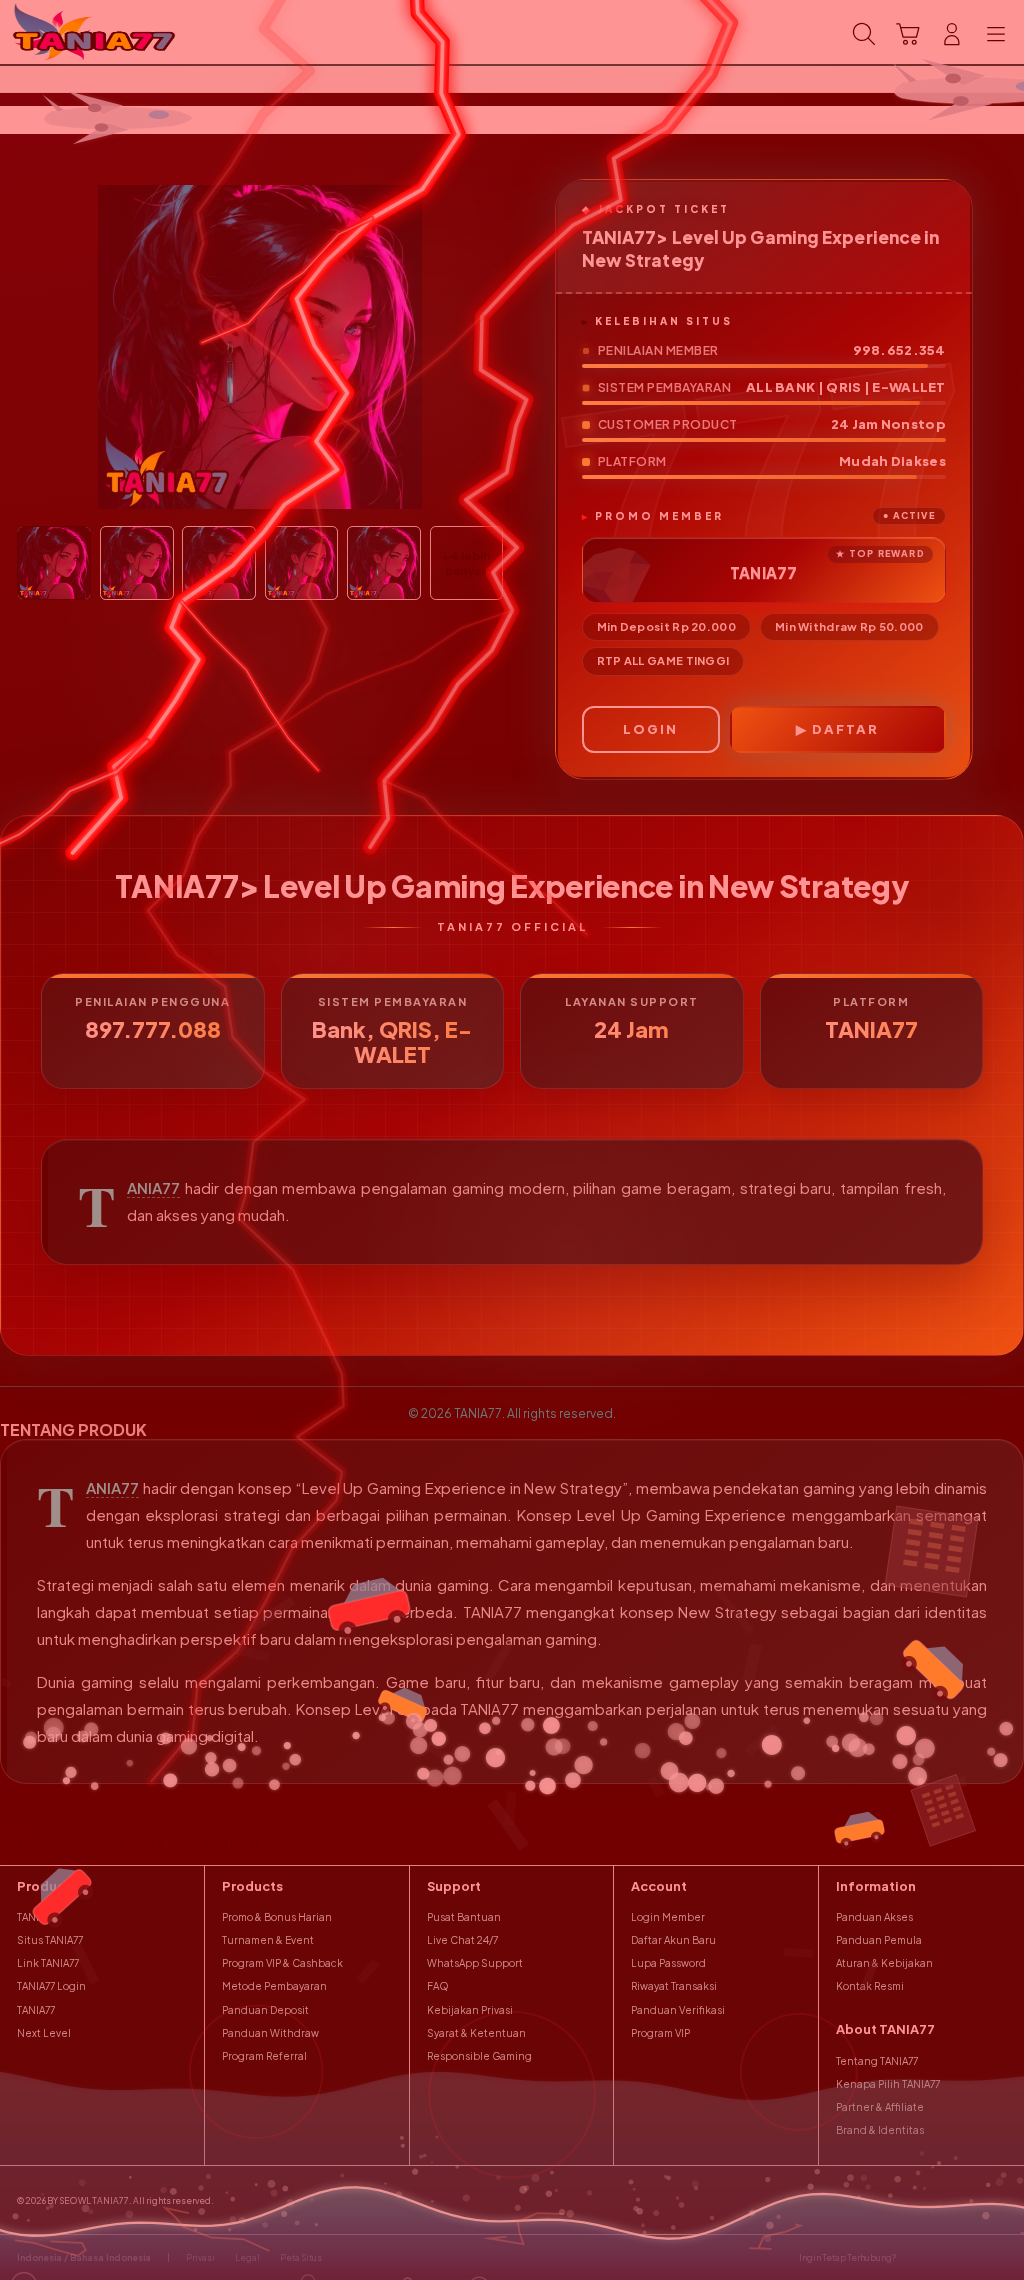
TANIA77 (153, 1188)
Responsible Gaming (479, 2056)
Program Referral (264, 2056)
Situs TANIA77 (50, 1940)
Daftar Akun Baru (673, 1940)
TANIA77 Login (51, 1986)
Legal (247, 2257)
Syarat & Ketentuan (476, 2033)
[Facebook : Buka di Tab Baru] (915, 2257)
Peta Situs (301, 2257)
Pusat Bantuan (464, 1917)
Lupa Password (668, 1963)
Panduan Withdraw (270, 2033)
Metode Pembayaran (274, 1986)
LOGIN (650, 729)
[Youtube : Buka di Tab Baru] (998, 2257)
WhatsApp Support (475, 1963)
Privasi (200, 2257)
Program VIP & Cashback (282, 1963)
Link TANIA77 (48, 1963)
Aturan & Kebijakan (884, 1963)
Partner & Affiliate (880, 2107)
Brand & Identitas (880, 2130)
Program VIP (660, 2033)
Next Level (44, 2033)
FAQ (438, 1986)
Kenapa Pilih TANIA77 (888, 2084)
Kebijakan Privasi (470, 2010)
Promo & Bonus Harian (277, 1917)
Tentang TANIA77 (877, 2061)
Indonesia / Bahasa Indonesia (84, 2257)
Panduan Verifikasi (678, 2010)
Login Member (668, 1917)
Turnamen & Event (268, 1940)
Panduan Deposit (265, 2010)
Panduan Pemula (879, 1940)
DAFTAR (845, 729)
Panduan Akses (874, 1917)
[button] (908, 34)
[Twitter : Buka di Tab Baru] (942, 2257)
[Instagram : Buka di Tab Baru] (970, 2257)
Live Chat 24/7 (462, 1940)
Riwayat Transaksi (674, 1986)
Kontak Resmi (870, 1986)
